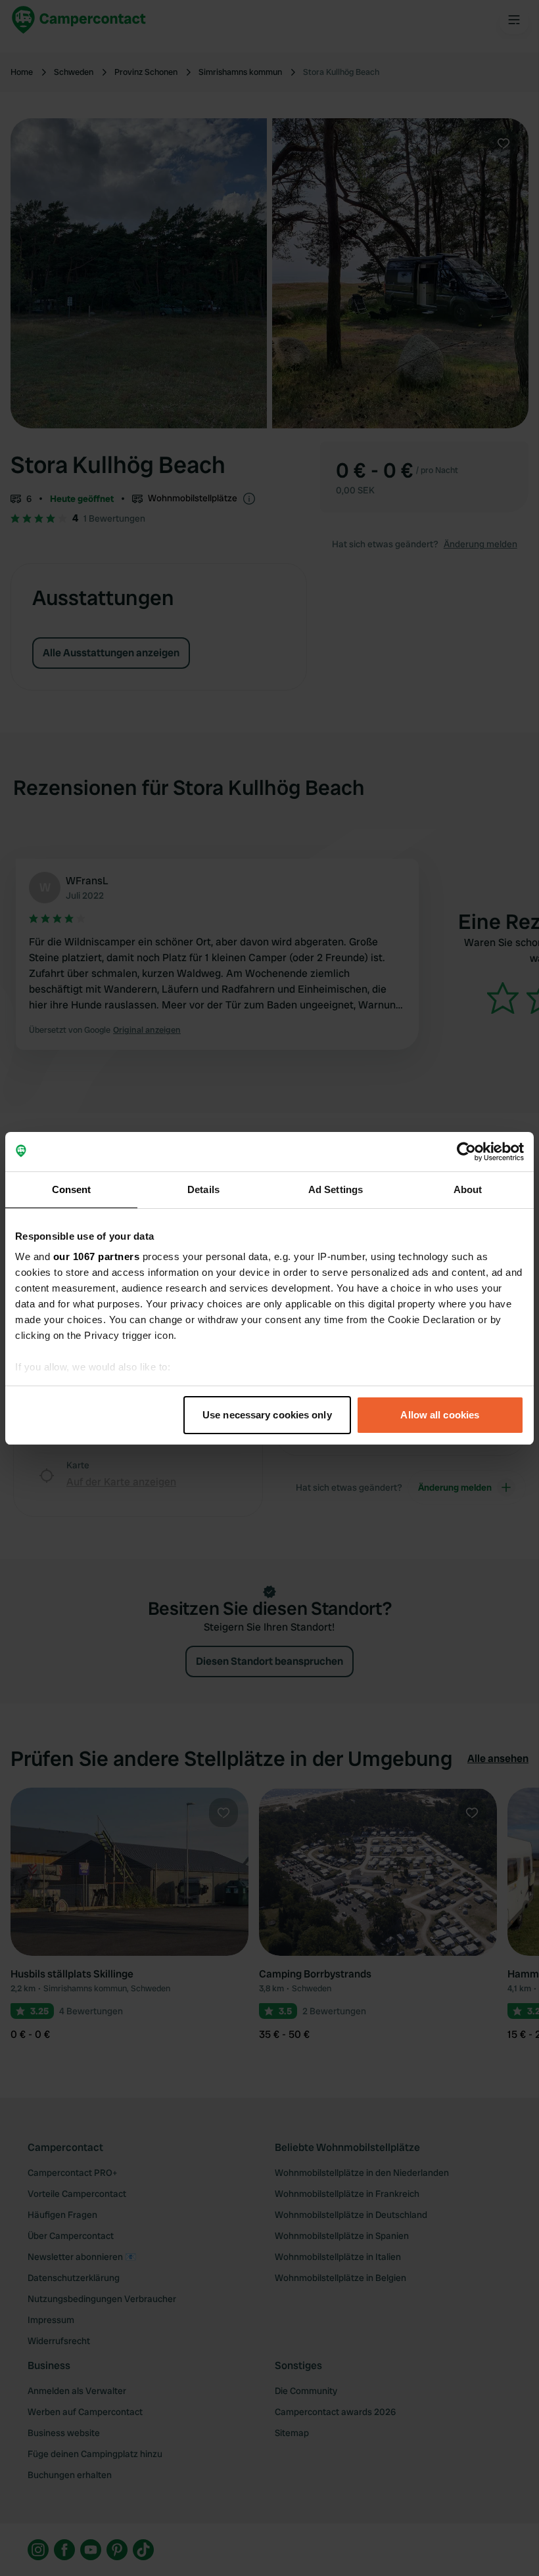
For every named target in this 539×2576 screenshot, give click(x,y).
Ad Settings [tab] (336, 1189)
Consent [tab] (72, 1189)
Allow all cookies (440, 1415)
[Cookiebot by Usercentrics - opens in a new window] (466, 1152)
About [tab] (468, 1189)
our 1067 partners (97, 1256)
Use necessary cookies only (267, 1415)
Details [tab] (203, 1189)
